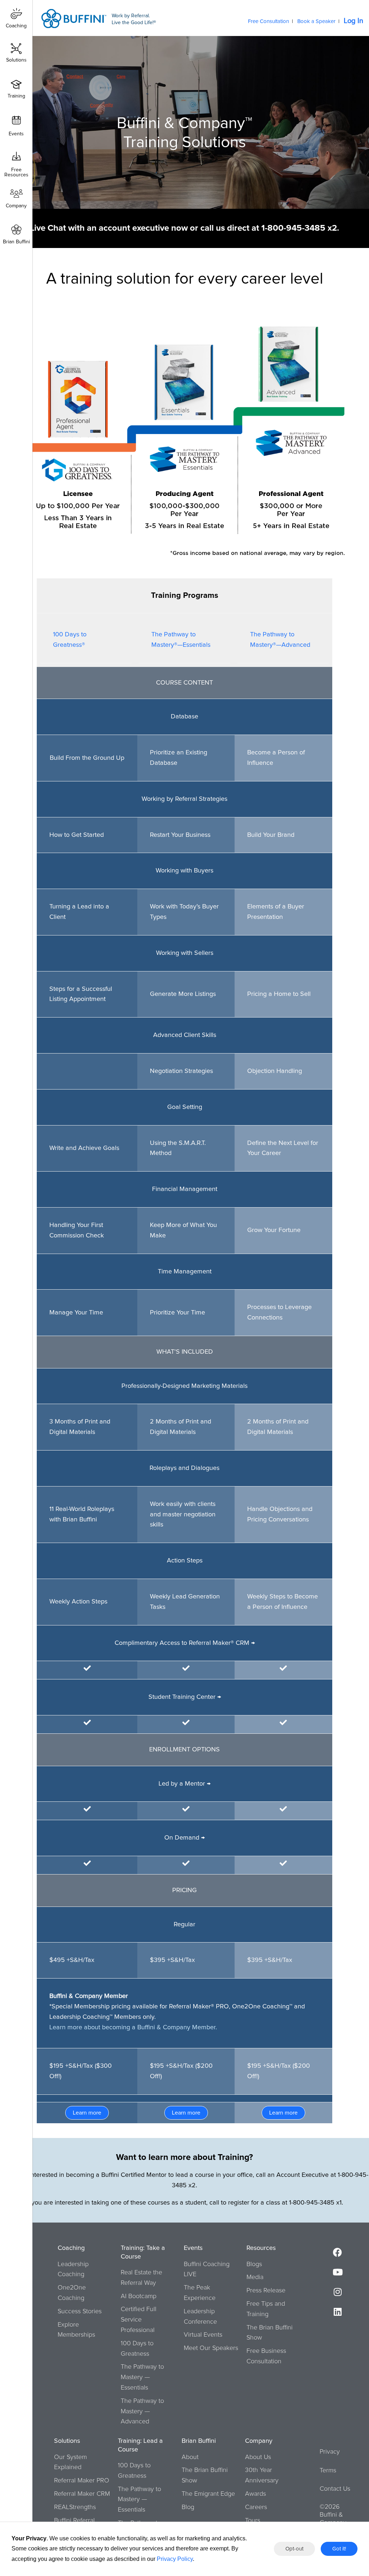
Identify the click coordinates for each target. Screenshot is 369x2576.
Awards (255, 2494)
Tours (253, 2521)
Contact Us (335, 2489)
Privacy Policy (175, 2559)
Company (16, 206)
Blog (188, 2507)
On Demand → (184, 1838)
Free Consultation (268, 21)
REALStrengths (75, 2507)
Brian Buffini (16, 242)
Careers (256, 2507)
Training (16, 96)
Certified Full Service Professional (139, 2320)
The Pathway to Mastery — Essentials (142, 2377)
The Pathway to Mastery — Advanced (142, 2412)
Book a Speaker (316, 21)
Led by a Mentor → (184, 1784)
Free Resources (16, 170)
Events (16, 134)
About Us (258, 2457)
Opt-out (294, 2549)
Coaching (16, 26)
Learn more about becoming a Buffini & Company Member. (133, 2027)
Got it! (339, 2549)
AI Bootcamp (139, 2296)
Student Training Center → (185, 1697)
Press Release (266, 2291)
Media (255, 2277)
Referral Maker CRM (82, 2494)
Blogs (254, 2264)
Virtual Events (203, 2335)
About (190, 2457)
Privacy (330, 2452)
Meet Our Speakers (211, 2348)
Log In (354, 21)
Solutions (16, 60)
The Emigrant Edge (208, 2494)
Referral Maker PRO (82, 2481)
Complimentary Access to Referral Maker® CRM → (185, 1643)
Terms (328, 2471)
